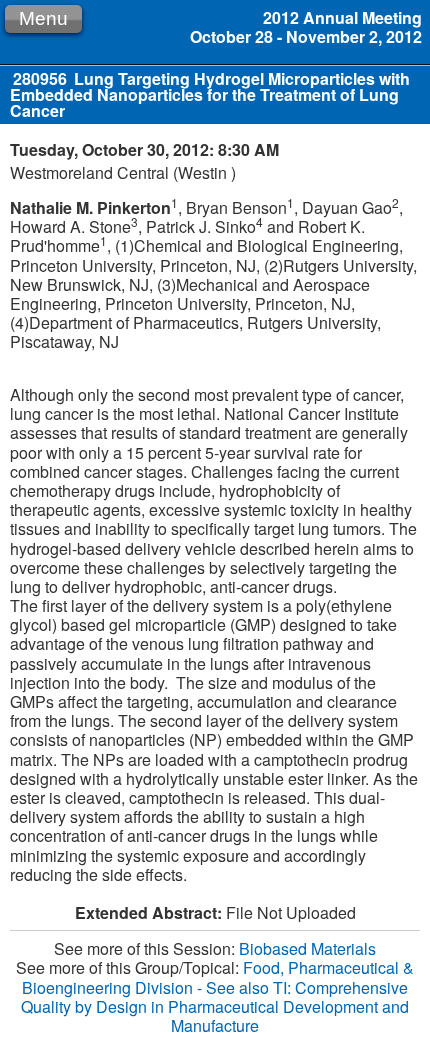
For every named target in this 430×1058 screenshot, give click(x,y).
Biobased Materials (307, 948)
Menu (43, 18)
